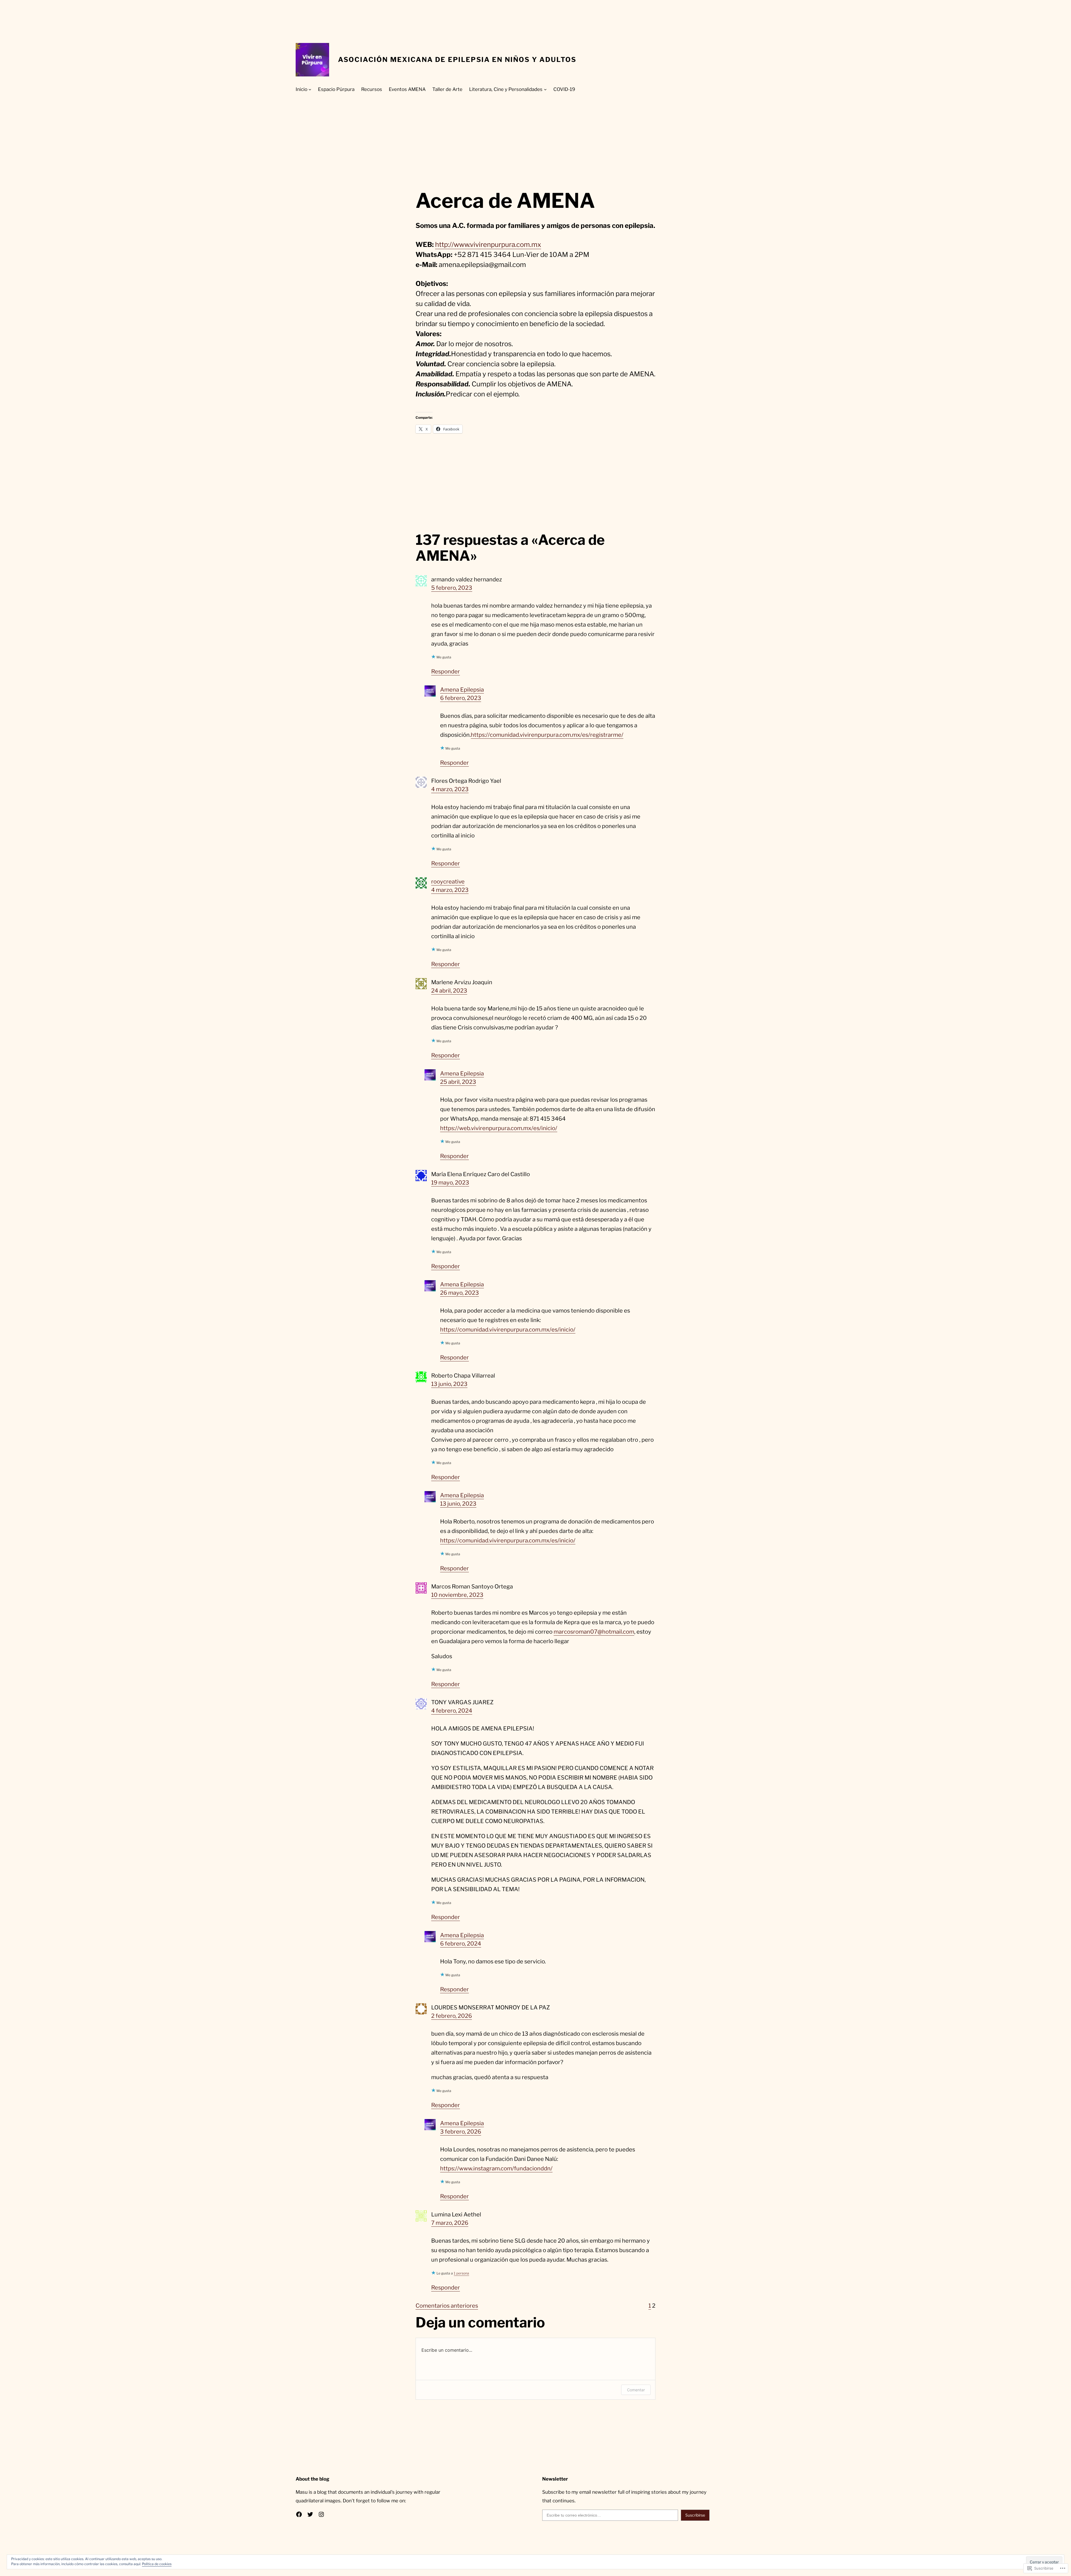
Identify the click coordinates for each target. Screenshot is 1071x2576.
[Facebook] (299, 2514)
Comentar (636, 2390)
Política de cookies (157, 2564)
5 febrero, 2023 (452, 588)
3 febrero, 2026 (461, 2132)
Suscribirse (695, 2515)
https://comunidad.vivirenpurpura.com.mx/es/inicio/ (508, 1330)
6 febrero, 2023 (461, 698)
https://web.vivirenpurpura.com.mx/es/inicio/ (499, 1128)
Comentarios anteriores (447, 2306)
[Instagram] (321, 2514)
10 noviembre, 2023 (457, 1595)
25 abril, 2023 (458, 1082)
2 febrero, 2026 (452, 2016)
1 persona (461, 2273)
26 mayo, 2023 (459, 1293)
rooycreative (448, 882)
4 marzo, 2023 (450, 789)
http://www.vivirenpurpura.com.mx (488, 245)
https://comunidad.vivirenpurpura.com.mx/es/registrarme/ (547, 735)
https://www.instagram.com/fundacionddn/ (496, 2168)
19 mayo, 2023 (450, 1183)
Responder (446, 671)
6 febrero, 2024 (461, 1944)
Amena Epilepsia (462, 690)
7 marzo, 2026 (450, 2223)
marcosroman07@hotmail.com (594, 1632)
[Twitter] (310, 2514)
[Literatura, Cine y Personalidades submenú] (545, 89)
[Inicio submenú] (310, 89)
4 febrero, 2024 (452, 1711)
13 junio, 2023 (449, 1384)
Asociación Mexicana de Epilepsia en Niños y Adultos (457, 60)
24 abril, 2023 (449, 991)
